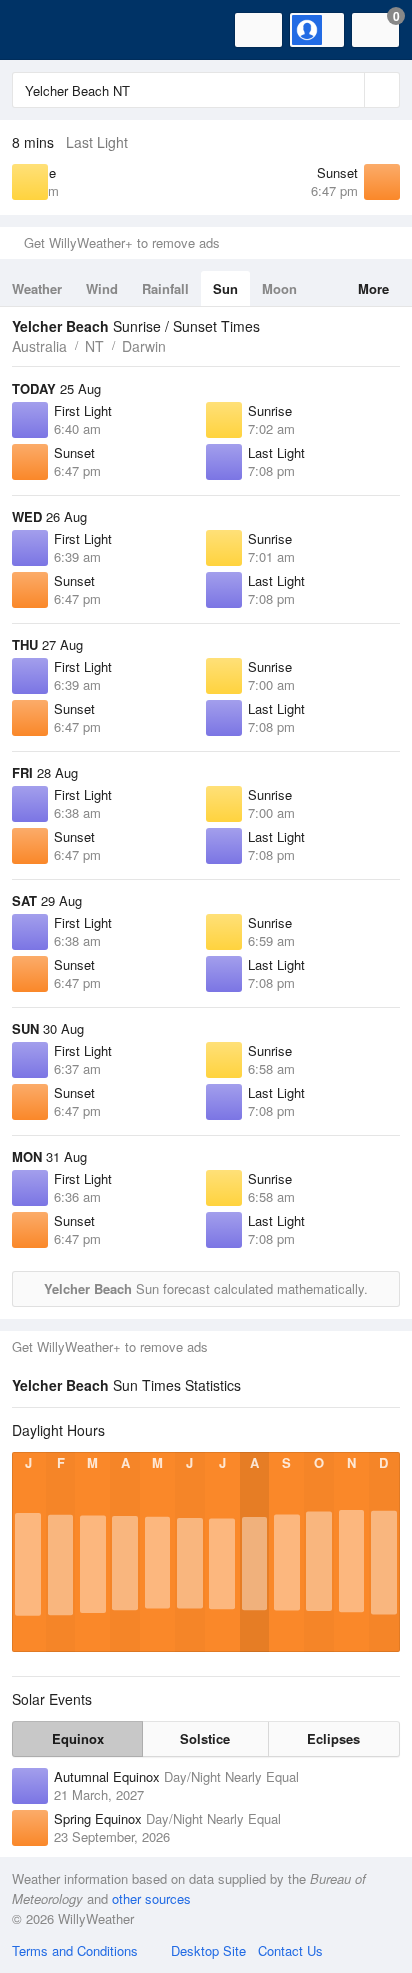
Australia (39, 346)
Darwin (144, 346)
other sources (151, 1898)
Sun (225, 288)
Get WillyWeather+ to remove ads (122, 242)
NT (94, 346)
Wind (102, 288)
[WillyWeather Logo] (45, 30)
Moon (279, 288)
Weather (37, 288)
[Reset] (347, 90)
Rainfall (165, 288)
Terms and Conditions (75, 1950)
